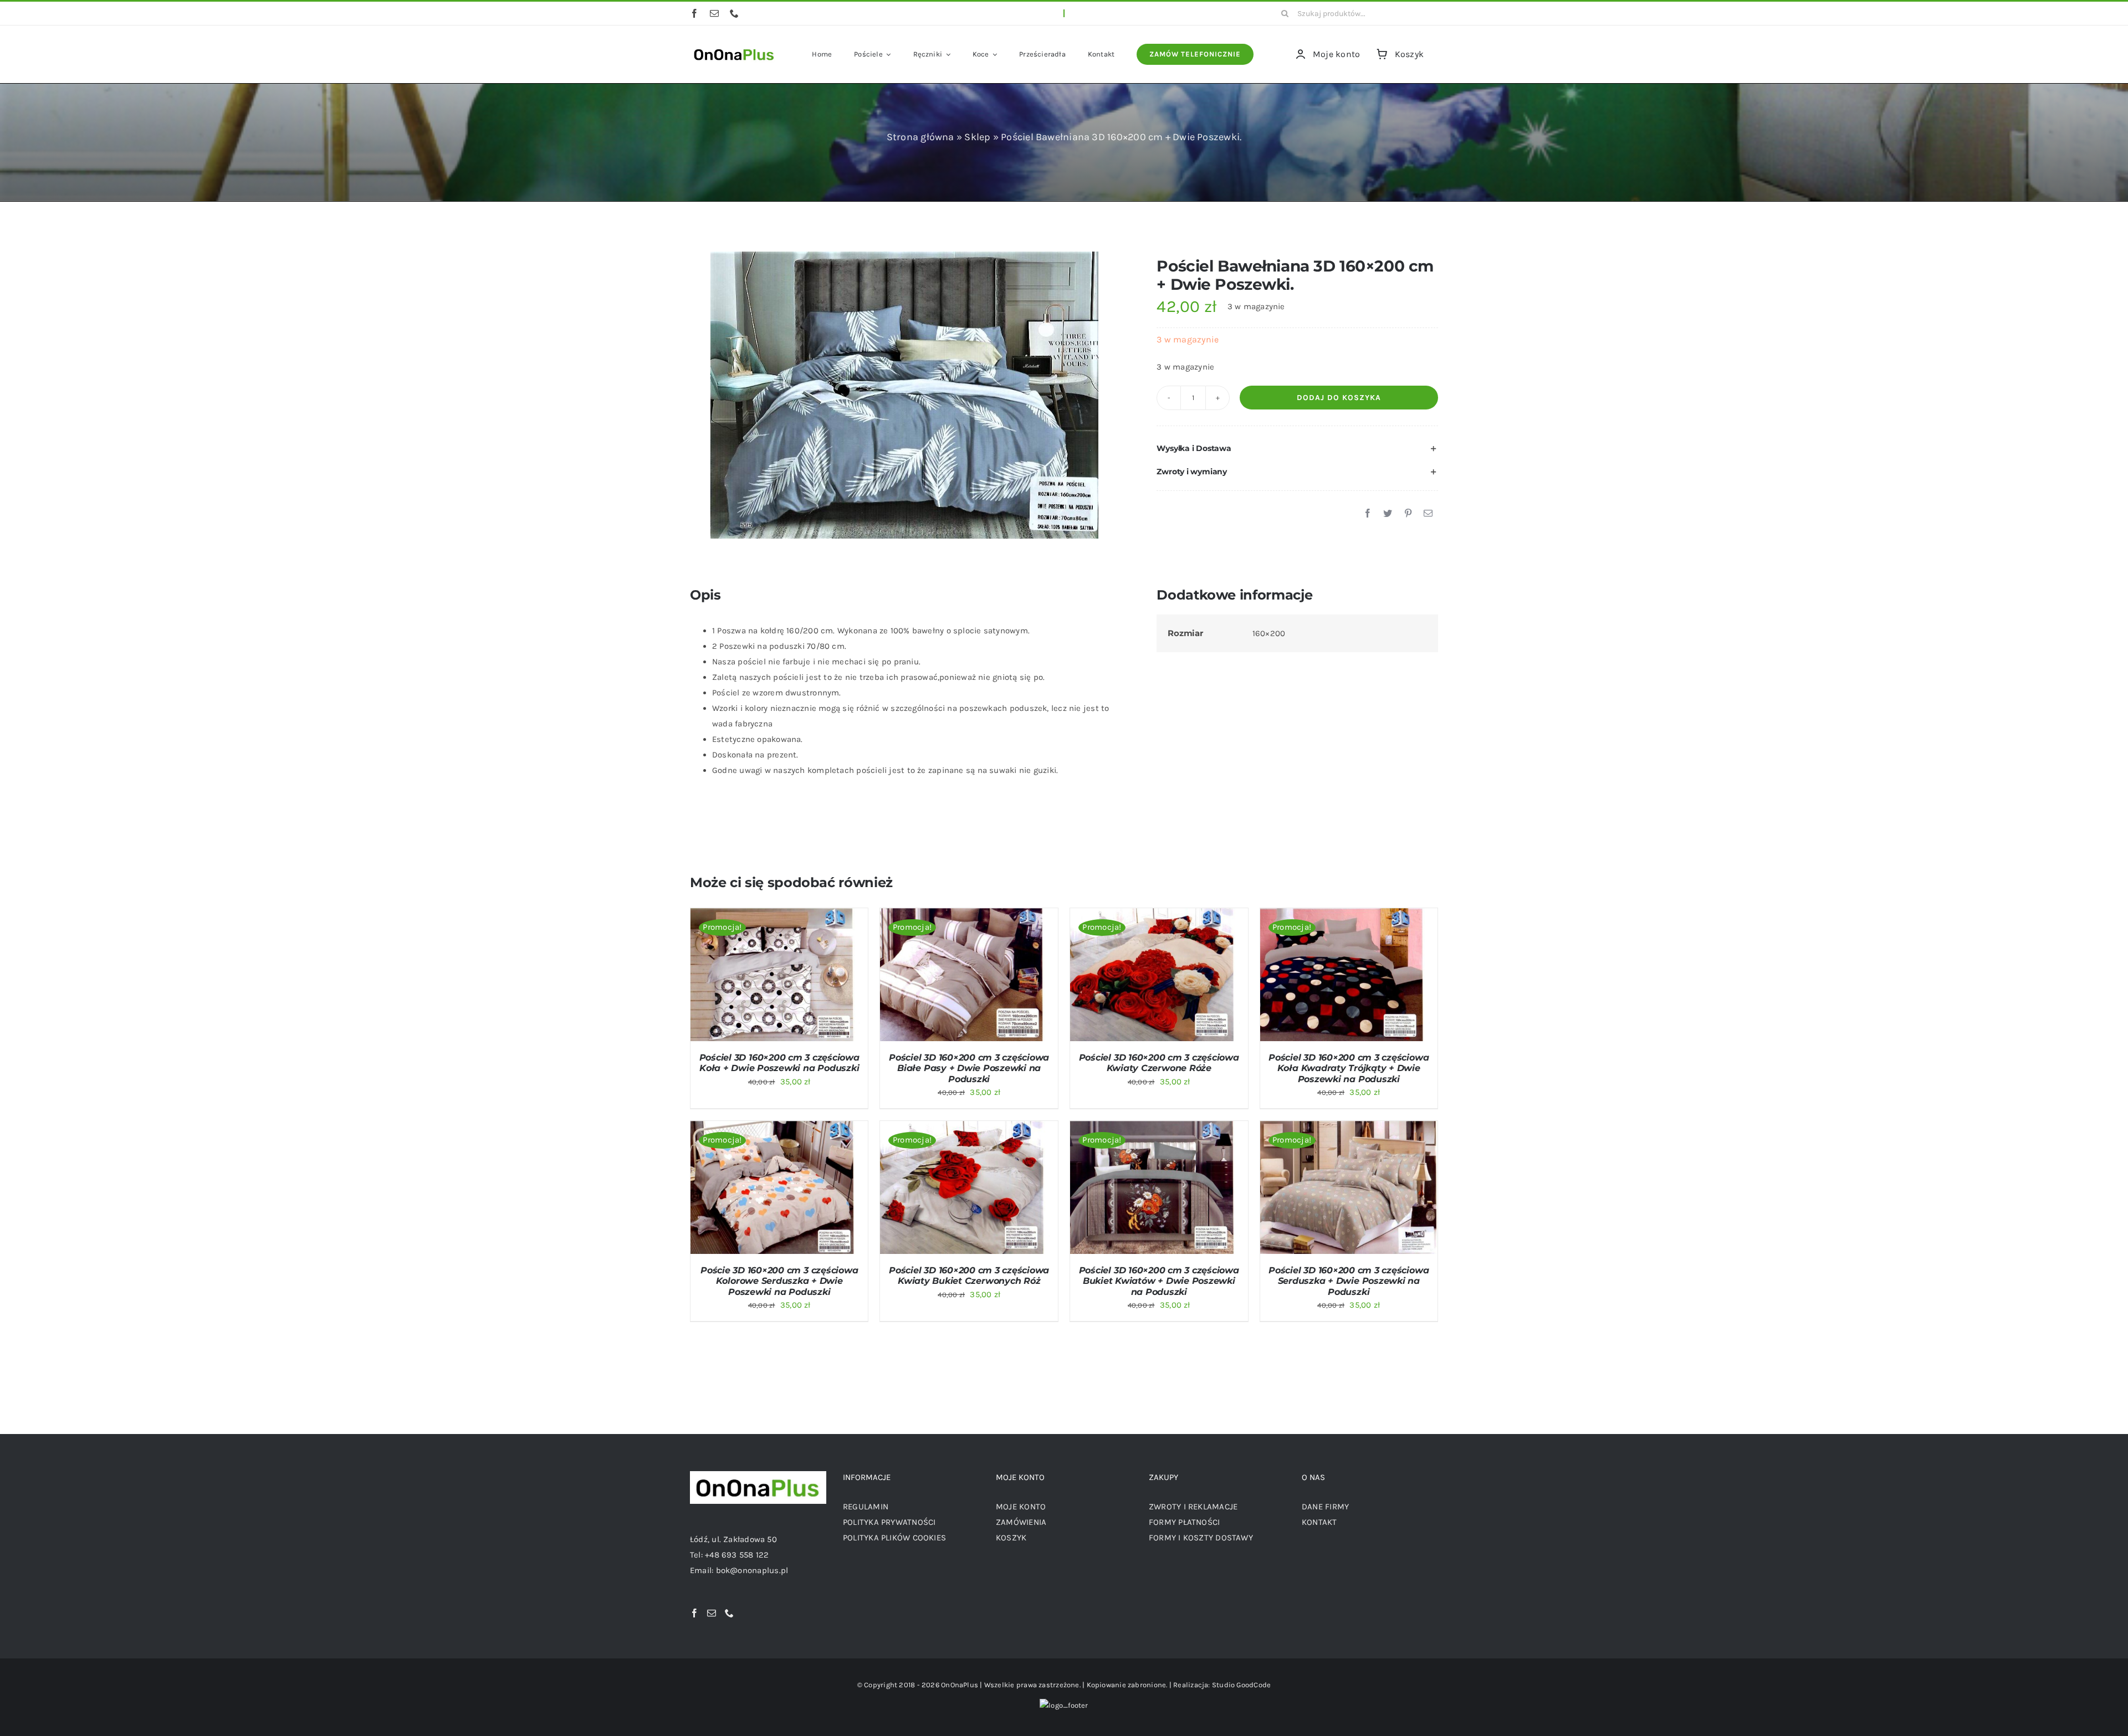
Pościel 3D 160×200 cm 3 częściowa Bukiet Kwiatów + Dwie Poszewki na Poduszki (1159, 1281)
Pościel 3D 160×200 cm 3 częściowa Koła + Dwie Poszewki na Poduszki (779, 1063)
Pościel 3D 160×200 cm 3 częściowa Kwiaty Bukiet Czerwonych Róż (969, 1276)
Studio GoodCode (1241, 1685)
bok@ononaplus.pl (752, 1570)
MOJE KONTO (1021, 1507)
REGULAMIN (866, 1507)
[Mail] (712, 1613)
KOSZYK (1011, 1538)
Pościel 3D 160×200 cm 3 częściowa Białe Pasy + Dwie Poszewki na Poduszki (969, 1068)
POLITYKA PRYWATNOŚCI (889, 1522)
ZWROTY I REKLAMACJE (1193, 1507)
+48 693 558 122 (737, 1555)
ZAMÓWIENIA (1021, 1522)
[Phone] (729, 1613)
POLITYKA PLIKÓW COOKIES (894, 1538)
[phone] (734, 13)
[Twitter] (1388, 514)
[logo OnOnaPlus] (734, 48)
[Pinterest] (1408, 514)
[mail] (714, 13)
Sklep (977, 137)
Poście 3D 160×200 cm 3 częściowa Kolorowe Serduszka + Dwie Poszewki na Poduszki (779, 1281)
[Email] (1428, 514)
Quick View (823, 977)
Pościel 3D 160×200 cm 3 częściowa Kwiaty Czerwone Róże (1159, 1063)
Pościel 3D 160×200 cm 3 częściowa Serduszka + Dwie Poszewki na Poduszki (1349, 1281)
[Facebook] (1368, 514)
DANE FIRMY (1325, 1507)
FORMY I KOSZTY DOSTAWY (1201, 1538)
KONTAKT (1319, 1522)
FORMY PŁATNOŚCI (1184, 1522)
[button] (1297, 449)
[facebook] (694, 13)
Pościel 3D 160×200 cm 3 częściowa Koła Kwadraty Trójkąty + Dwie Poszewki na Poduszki (1349, 1068)
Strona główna (920, 137)
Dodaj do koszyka (1339, 398)
